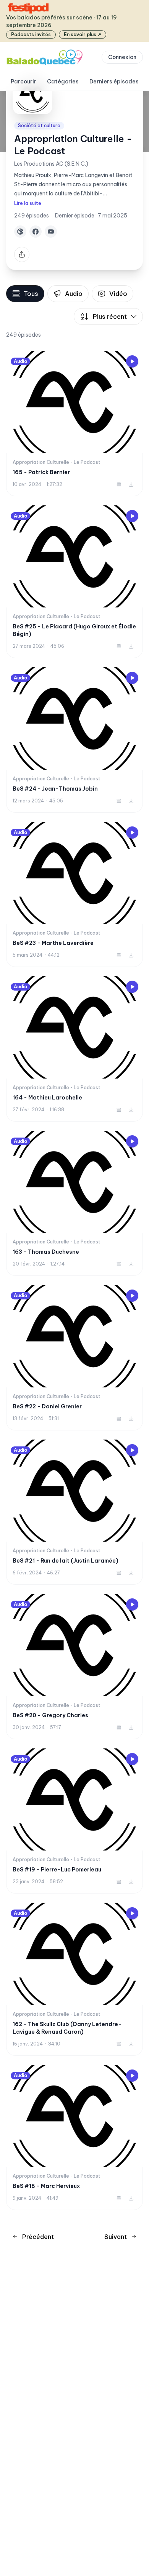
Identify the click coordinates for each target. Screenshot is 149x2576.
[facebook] (36, 232)
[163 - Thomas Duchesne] (74, 1203)
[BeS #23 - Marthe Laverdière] (74, 895)
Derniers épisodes (114, 81)
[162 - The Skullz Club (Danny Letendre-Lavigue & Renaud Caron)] (74, 1979)
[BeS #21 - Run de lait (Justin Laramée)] (74, 1512)
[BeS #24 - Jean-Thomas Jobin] (74, 740)
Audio (74, 294)
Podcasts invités (31, 34)
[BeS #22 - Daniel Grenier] (74, 1358)
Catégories (63, 81)
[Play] (132, 361)
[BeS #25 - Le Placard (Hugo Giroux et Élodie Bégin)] (74, 582)
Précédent (38, 2237)
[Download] (131, 484)
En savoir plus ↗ (83, 34)
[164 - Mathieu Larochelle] (74, 1049)
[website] (20, 232)
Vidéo (118, 294)
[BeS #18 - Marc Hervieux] (74, 2138)
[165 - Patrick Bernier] (74, 423)
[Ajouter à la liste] (119, 484)
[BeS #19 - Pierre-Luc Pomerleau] (74, 1821)
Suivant (116, 2237)
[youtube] (51, 232)
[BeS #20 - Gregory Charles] (74, 1667)
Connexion (122, 57)
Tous (31, 294)
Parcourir (23, 81)
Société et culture (39, 125)
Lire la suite (28, 203)
